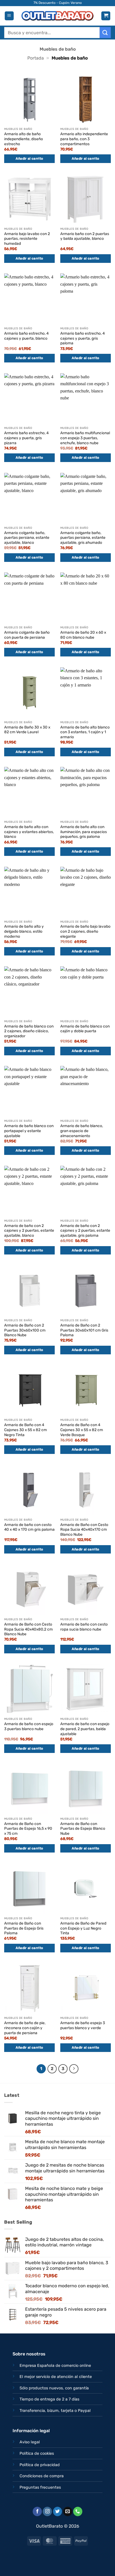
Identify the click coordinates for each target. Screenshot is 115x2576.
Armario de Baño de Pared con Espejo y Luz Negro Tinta (83, 1928)
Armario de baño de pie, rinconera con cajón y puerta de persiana (25, 2028)
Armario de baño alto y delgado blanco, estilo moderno (24, 931)
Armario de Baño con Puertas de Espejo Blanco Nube (83, 1828)
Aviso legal (30, 2442)
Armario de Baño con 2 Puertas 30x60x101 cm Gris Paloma (84, 1330)
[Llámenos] (78, 2511)
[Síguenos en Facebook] (37, 2511)
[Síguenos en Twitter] (58, 2511)
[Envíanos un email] (68, 2511)
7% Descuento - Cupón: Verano (58, 3)
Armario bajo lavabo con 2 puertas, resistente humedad (27, 239)
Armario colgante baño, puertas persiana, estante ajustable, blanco (27, 538)
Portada (36, 58)
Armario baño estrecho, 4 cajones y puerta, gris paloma (82, 338)
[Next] (74, 2069)
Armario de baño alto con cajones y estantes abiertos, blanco (29, 832)
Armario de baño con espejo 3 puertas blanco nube (29, 1726)
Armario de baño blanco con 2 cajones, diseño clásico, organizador (29, 1031)
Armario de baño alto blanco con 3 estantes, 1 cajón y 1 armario (85, 732)
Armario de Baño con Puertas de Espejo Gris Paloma (24, 1928)
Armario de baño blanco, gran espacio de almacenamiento (82, 1131)
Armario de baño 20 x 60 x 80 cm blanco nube (83, 635)
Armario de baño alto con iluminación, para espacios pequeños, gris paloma (84, 832)
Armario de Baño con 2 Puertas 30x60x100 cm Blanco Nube (25, 1330)
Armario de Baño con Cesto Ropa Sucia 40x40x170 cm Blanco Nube (84, 1529)
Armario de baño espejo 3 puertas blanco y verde (83, 2025)
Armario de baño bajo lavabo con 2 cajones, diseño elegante (85, 931)
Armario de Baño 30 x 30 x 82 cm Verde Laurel (27, 730)
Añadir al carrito (29, 159)
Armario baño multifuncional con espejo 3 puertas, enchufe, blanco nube (85, 438)
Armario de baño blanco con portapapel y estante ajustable (29, 1131)
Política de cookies (37, 2453)
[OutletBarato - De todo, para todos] (57, 16)
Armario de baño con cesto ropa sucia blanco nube (84, 1627)
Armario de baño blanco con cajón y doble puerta (85, 1029)
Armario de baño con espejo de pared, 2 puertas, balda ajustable (85, 1729)
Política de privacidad (40, 2465)
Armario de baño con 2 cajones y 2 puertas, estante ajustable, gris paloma (85, 1230)
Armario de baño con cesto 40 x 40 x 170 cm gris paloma (29, 1527)
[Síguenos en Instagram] (47, 2511)
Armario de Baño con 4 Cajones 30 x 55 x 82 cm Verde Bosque (82, 1430)
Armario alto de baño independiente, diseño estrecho (24, 139)
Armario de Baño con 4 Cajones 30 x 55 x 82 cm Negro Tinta (26, 1430)
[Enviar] (105, 32)
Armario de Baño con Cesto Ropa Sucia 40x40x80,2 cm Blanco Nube (28, 1629)
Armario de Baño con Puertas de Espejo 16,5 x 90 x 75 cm (28, 1828)
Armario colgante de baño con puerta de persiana (27, 635)
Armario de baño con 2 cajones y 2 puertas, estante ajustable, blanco (29, 1230)
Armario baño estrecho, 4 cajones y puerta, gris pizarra (26, 438)
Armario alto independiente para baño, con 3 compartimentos (84, 139)
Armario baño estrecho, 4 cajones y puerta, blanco (26, 336)
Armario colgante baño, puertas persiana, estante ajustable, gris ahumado (83, 538)
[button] (9, 16)
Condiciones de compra (42, 2476)
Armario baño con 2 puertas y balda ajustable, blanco (85, 236)
